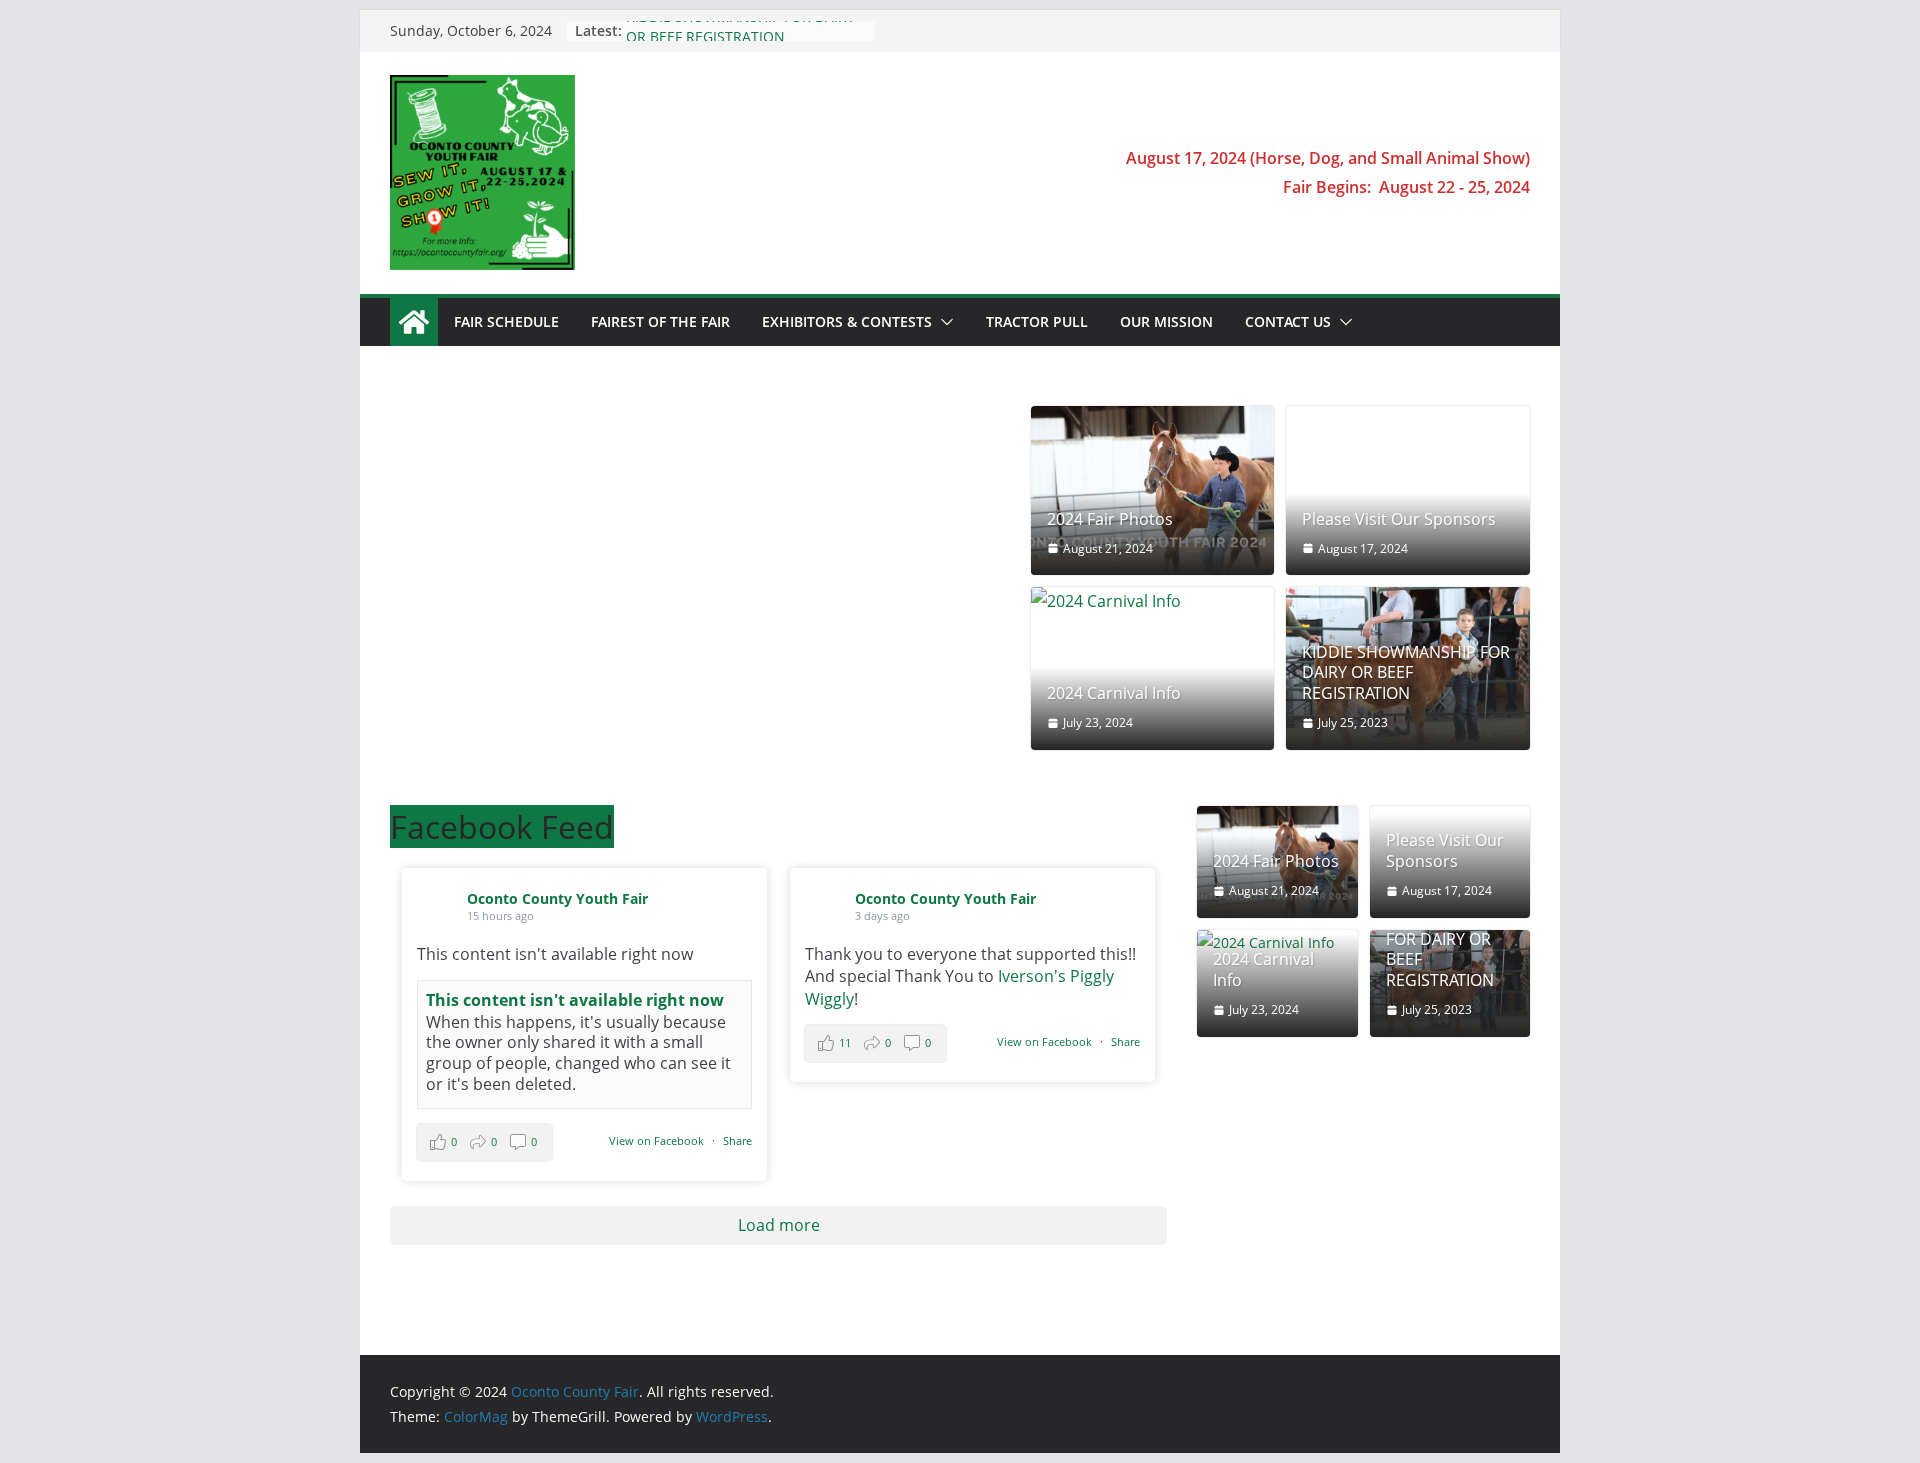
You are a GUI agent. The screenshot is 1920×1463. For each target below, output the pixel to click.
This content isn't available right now (575, 1000)
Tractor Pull (1037, 321)
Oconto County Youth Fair (557, 898)
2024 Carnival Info (1114, 693)
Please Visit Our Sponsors (1399, 519)
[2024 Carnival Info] (1153, 601)
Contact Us (1288, 321)
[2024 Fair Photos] (1153, 490)
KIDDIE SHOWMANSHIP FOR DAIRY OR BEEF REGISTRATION (740, 39)
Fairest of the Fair (660, 321)
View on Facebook (658, 1140)
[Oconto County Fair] (414, 322)
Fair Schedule (506, 321)
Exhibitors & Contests (847, 321)
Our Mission (1166, 321)
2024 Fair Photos (1110, 519)
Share (737, 1140)
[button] (943, 322)
